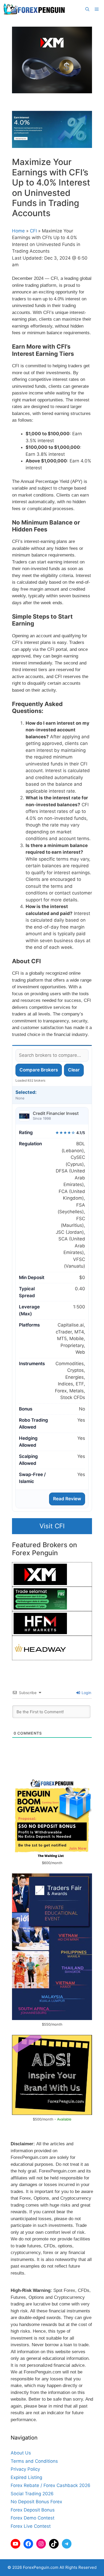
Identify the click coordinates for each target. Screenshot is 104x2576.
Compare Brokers (39, 1070)
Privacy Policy (25, 2469)
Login (86, 1693)
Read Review (67, 1499)
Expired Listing (26, 2477)
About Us (21, 2453)
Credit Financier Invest (56, 1113)
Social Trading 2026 (32, 2494)
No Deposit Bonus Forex (36, 2502)
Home (18, 231)
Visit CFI (52, 1526)
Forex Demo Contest (33, 2518)
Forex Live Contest (31, 2526)
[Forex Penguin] (35, 9)
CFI (33, 231)
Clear (74, 1070)
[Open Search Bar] (87, 9)
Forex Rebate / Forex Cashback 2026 (51, 2485)
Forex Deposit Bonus (33, 2510)
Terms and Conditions (34, 2461)
